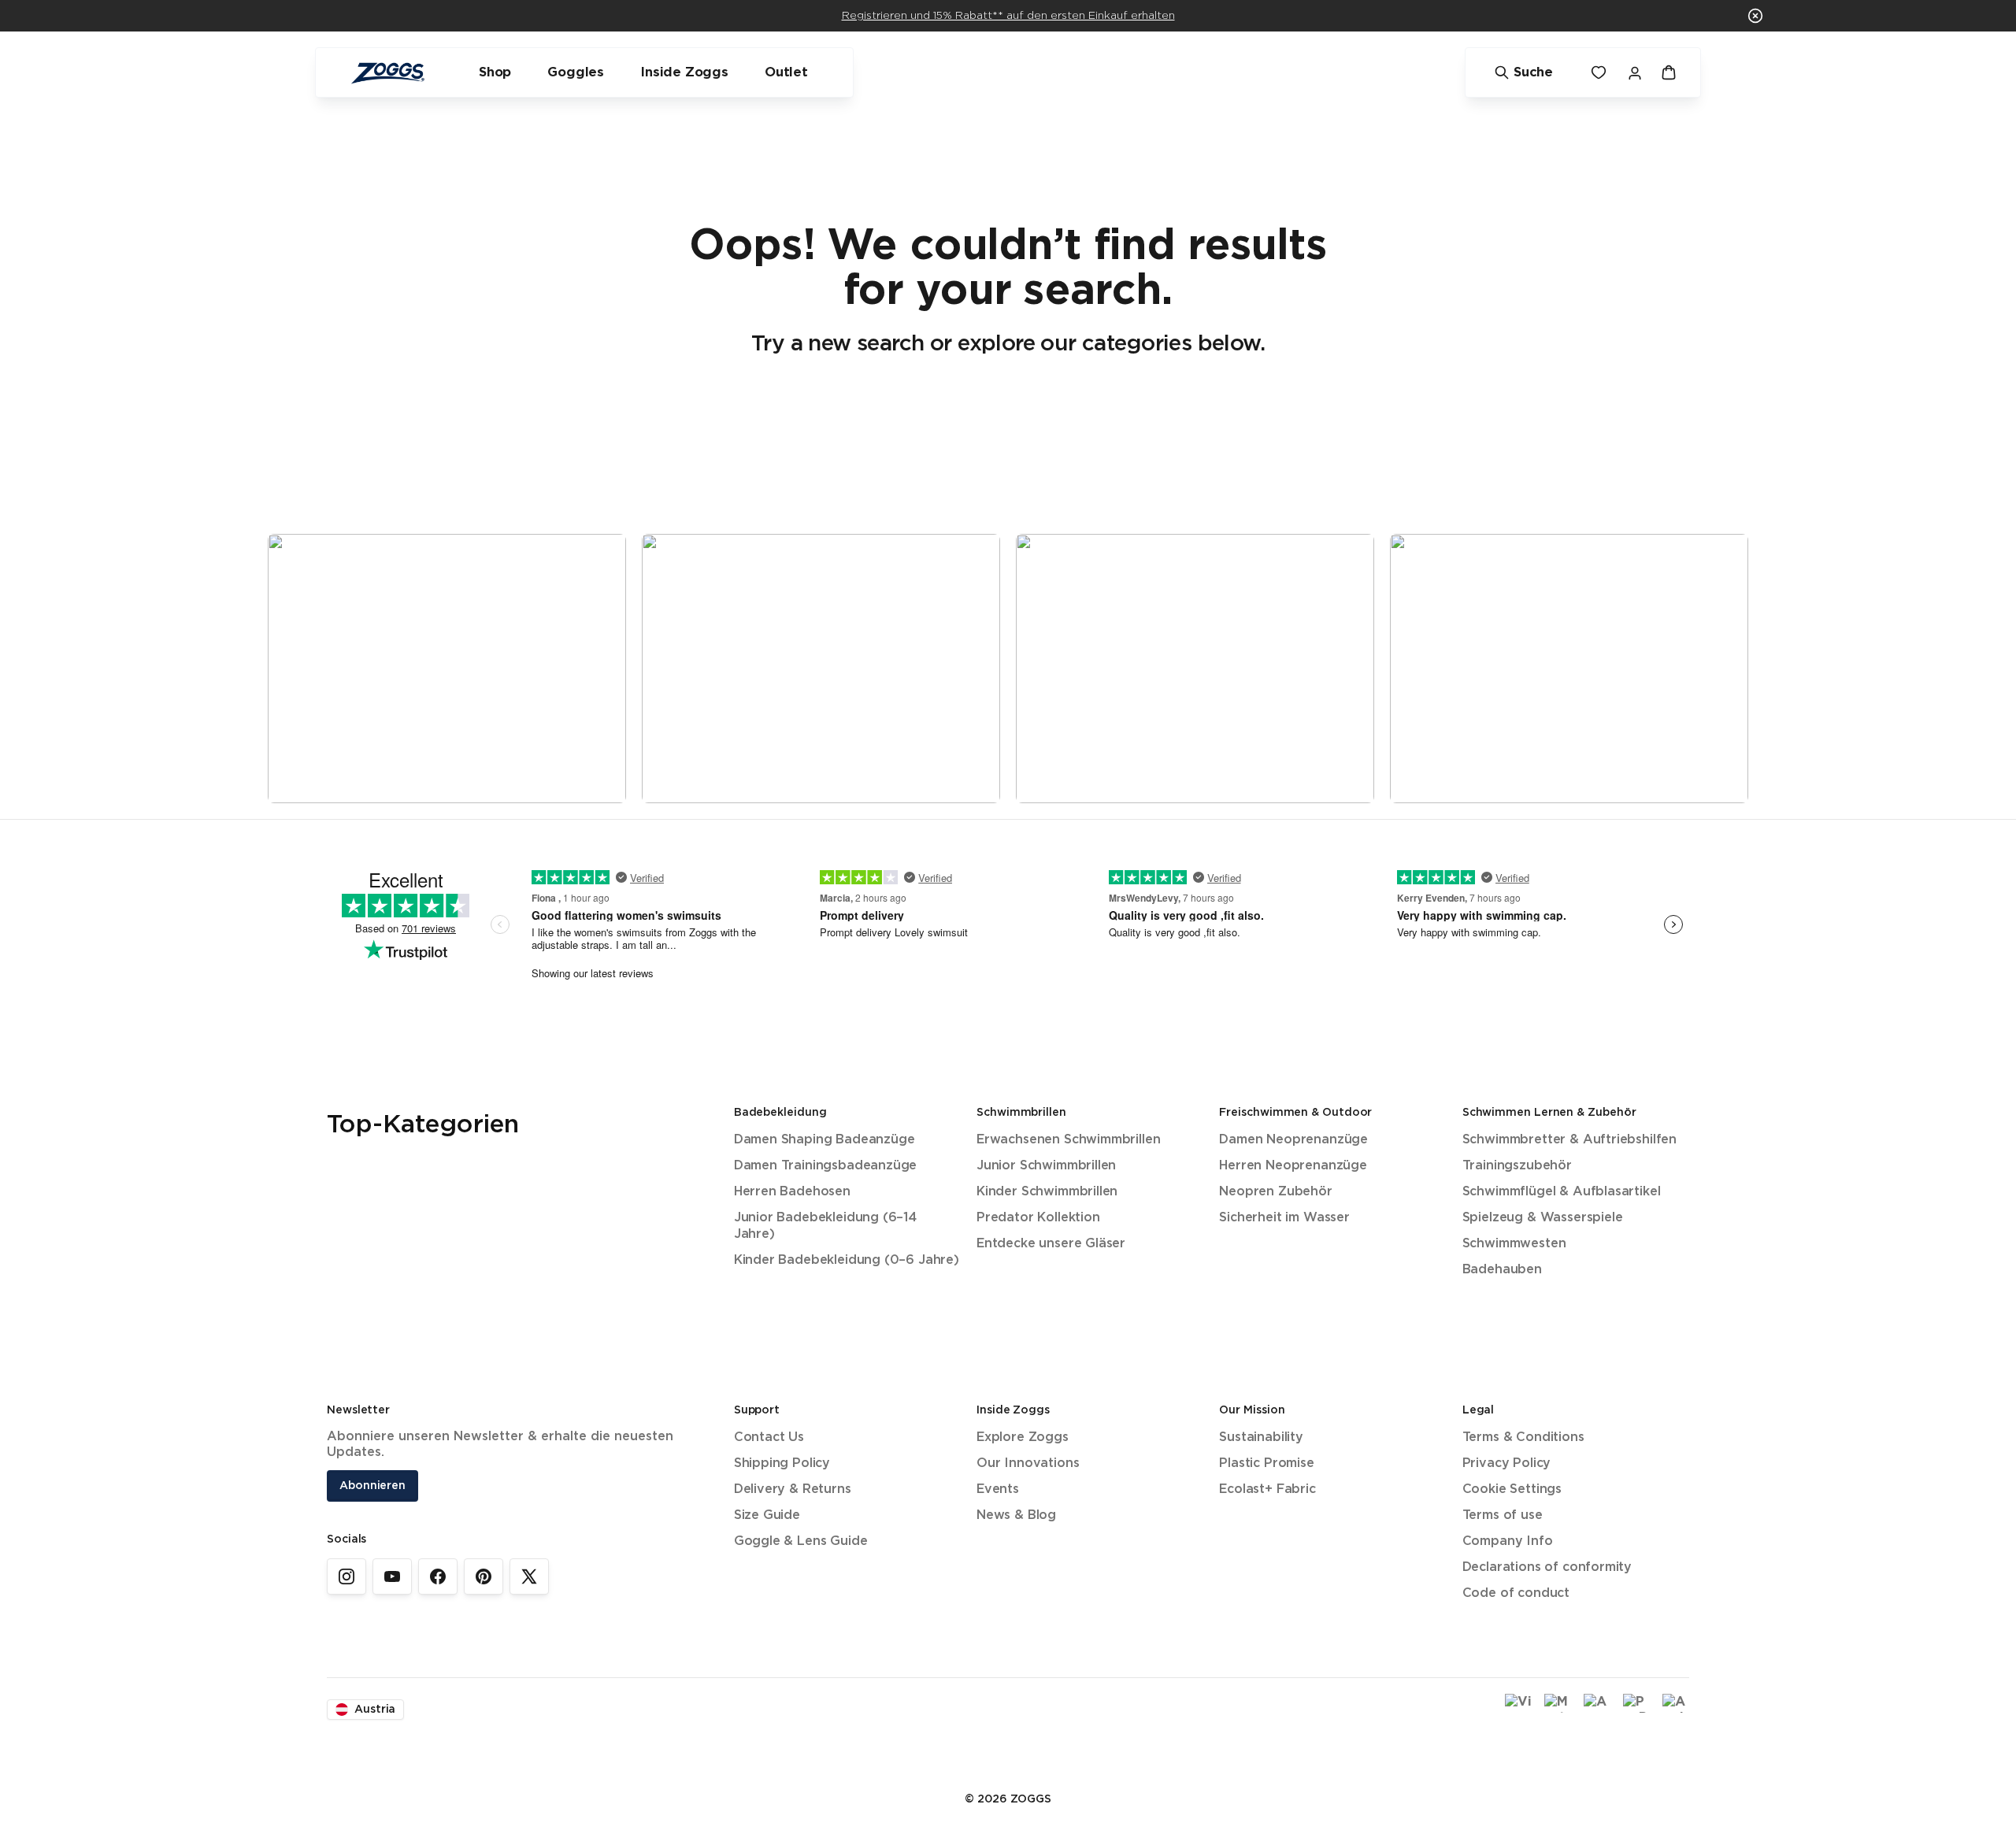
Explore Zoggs (1023, 1437)
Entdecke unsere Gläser (1051, 1244)
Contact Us (769, 1437)
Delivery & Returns (793, 1489)
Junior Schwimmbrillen (1046, 1166)
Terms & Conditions (1523, 1437)
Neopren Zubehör (1275, 1192)
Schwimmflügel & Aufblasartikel (1562, 1192)
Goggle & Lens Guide (801, 1541)
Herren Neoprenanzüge (1293, 1166)
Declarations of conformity (1547, 1567)
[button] (1755, 16)
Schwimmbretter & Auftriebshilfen (1569, 1140)
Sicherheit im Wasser (1284, 1218)
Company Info (1508, 1541)
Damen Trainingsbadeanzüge (826, 1166)
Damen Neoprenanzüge (1293, 1140)
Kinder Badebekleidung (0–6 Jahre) (847, 1260)
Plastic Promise (1266, 1463)
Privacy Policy (1507, 1463)
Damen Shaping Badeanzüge (825, 1140)
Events (998, 1489)
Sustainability (1261, 1437)
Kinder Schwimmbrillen (1047, 1192)
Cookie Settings (1512, 1489)
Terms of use (1503, 1515)
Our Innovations (1028, 1463)
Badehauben (1502, 1270)
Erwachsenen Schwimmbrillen (1068, 1140)
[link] (346, 1576)
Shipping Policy (782, 1463)
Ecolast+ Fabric (1267, 1489)
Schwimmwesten (1514, 1244)
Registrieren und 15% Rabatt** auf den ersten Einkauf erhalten (1008, 16)
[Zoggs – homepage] (387, 73)
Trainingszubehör (1517, 1166)
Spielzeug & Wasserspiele (1543, 1218)
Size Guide (767, 1515)
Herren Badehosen (792, 1192)
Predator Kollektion (1038, 1218)
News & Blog (1016, 1515)
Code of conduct (1516, 1593)
